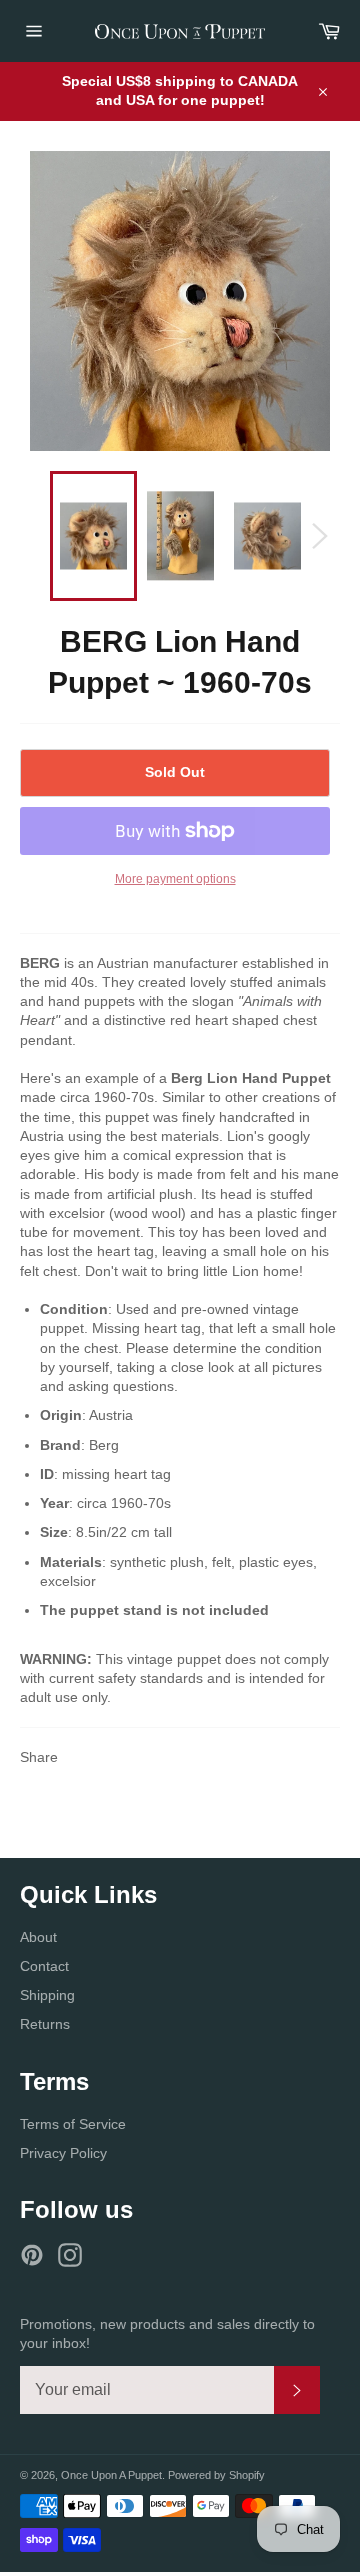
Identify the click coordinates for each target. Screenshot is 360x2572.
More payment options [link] (175, 879)
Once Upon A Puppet (111, 2475)
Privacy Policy (63, 2153)
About (38, 1937)
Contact (44, 1966)
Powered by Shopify (216, 2475)
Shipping (47, 1995)
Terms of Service (73, 2124)
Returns (45, 2024)
